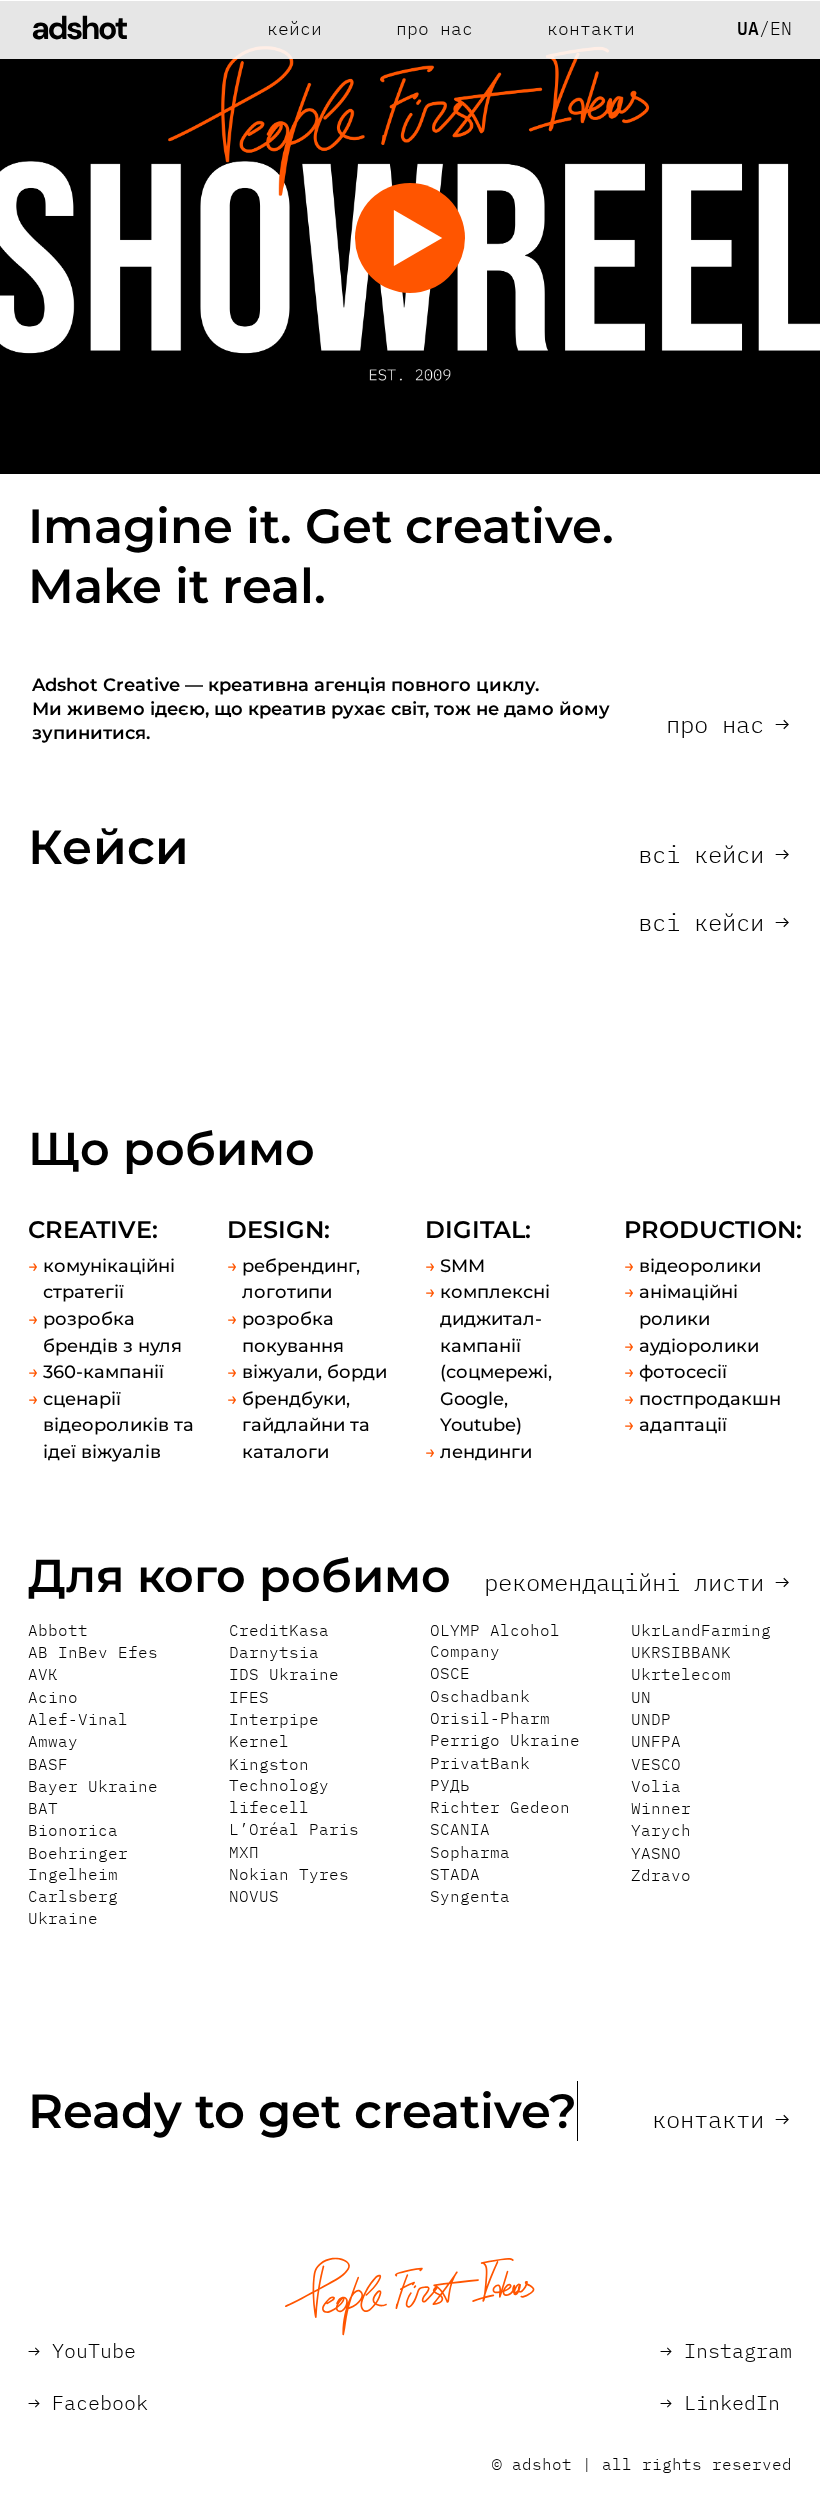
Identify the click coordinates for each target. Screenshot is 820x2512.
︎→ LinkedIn (720, 2402)
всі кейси (713, 854)
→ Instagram (726, 2350)
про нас (727, 724)
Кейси (294, 29)
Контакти (591, 29)
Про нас (434, 29)
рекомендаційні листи (636, 1582)
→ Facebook (88, 2402)
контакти (720, 2119)
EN (781, 29)
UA (748, 29)
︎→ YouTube (82, 2350)
